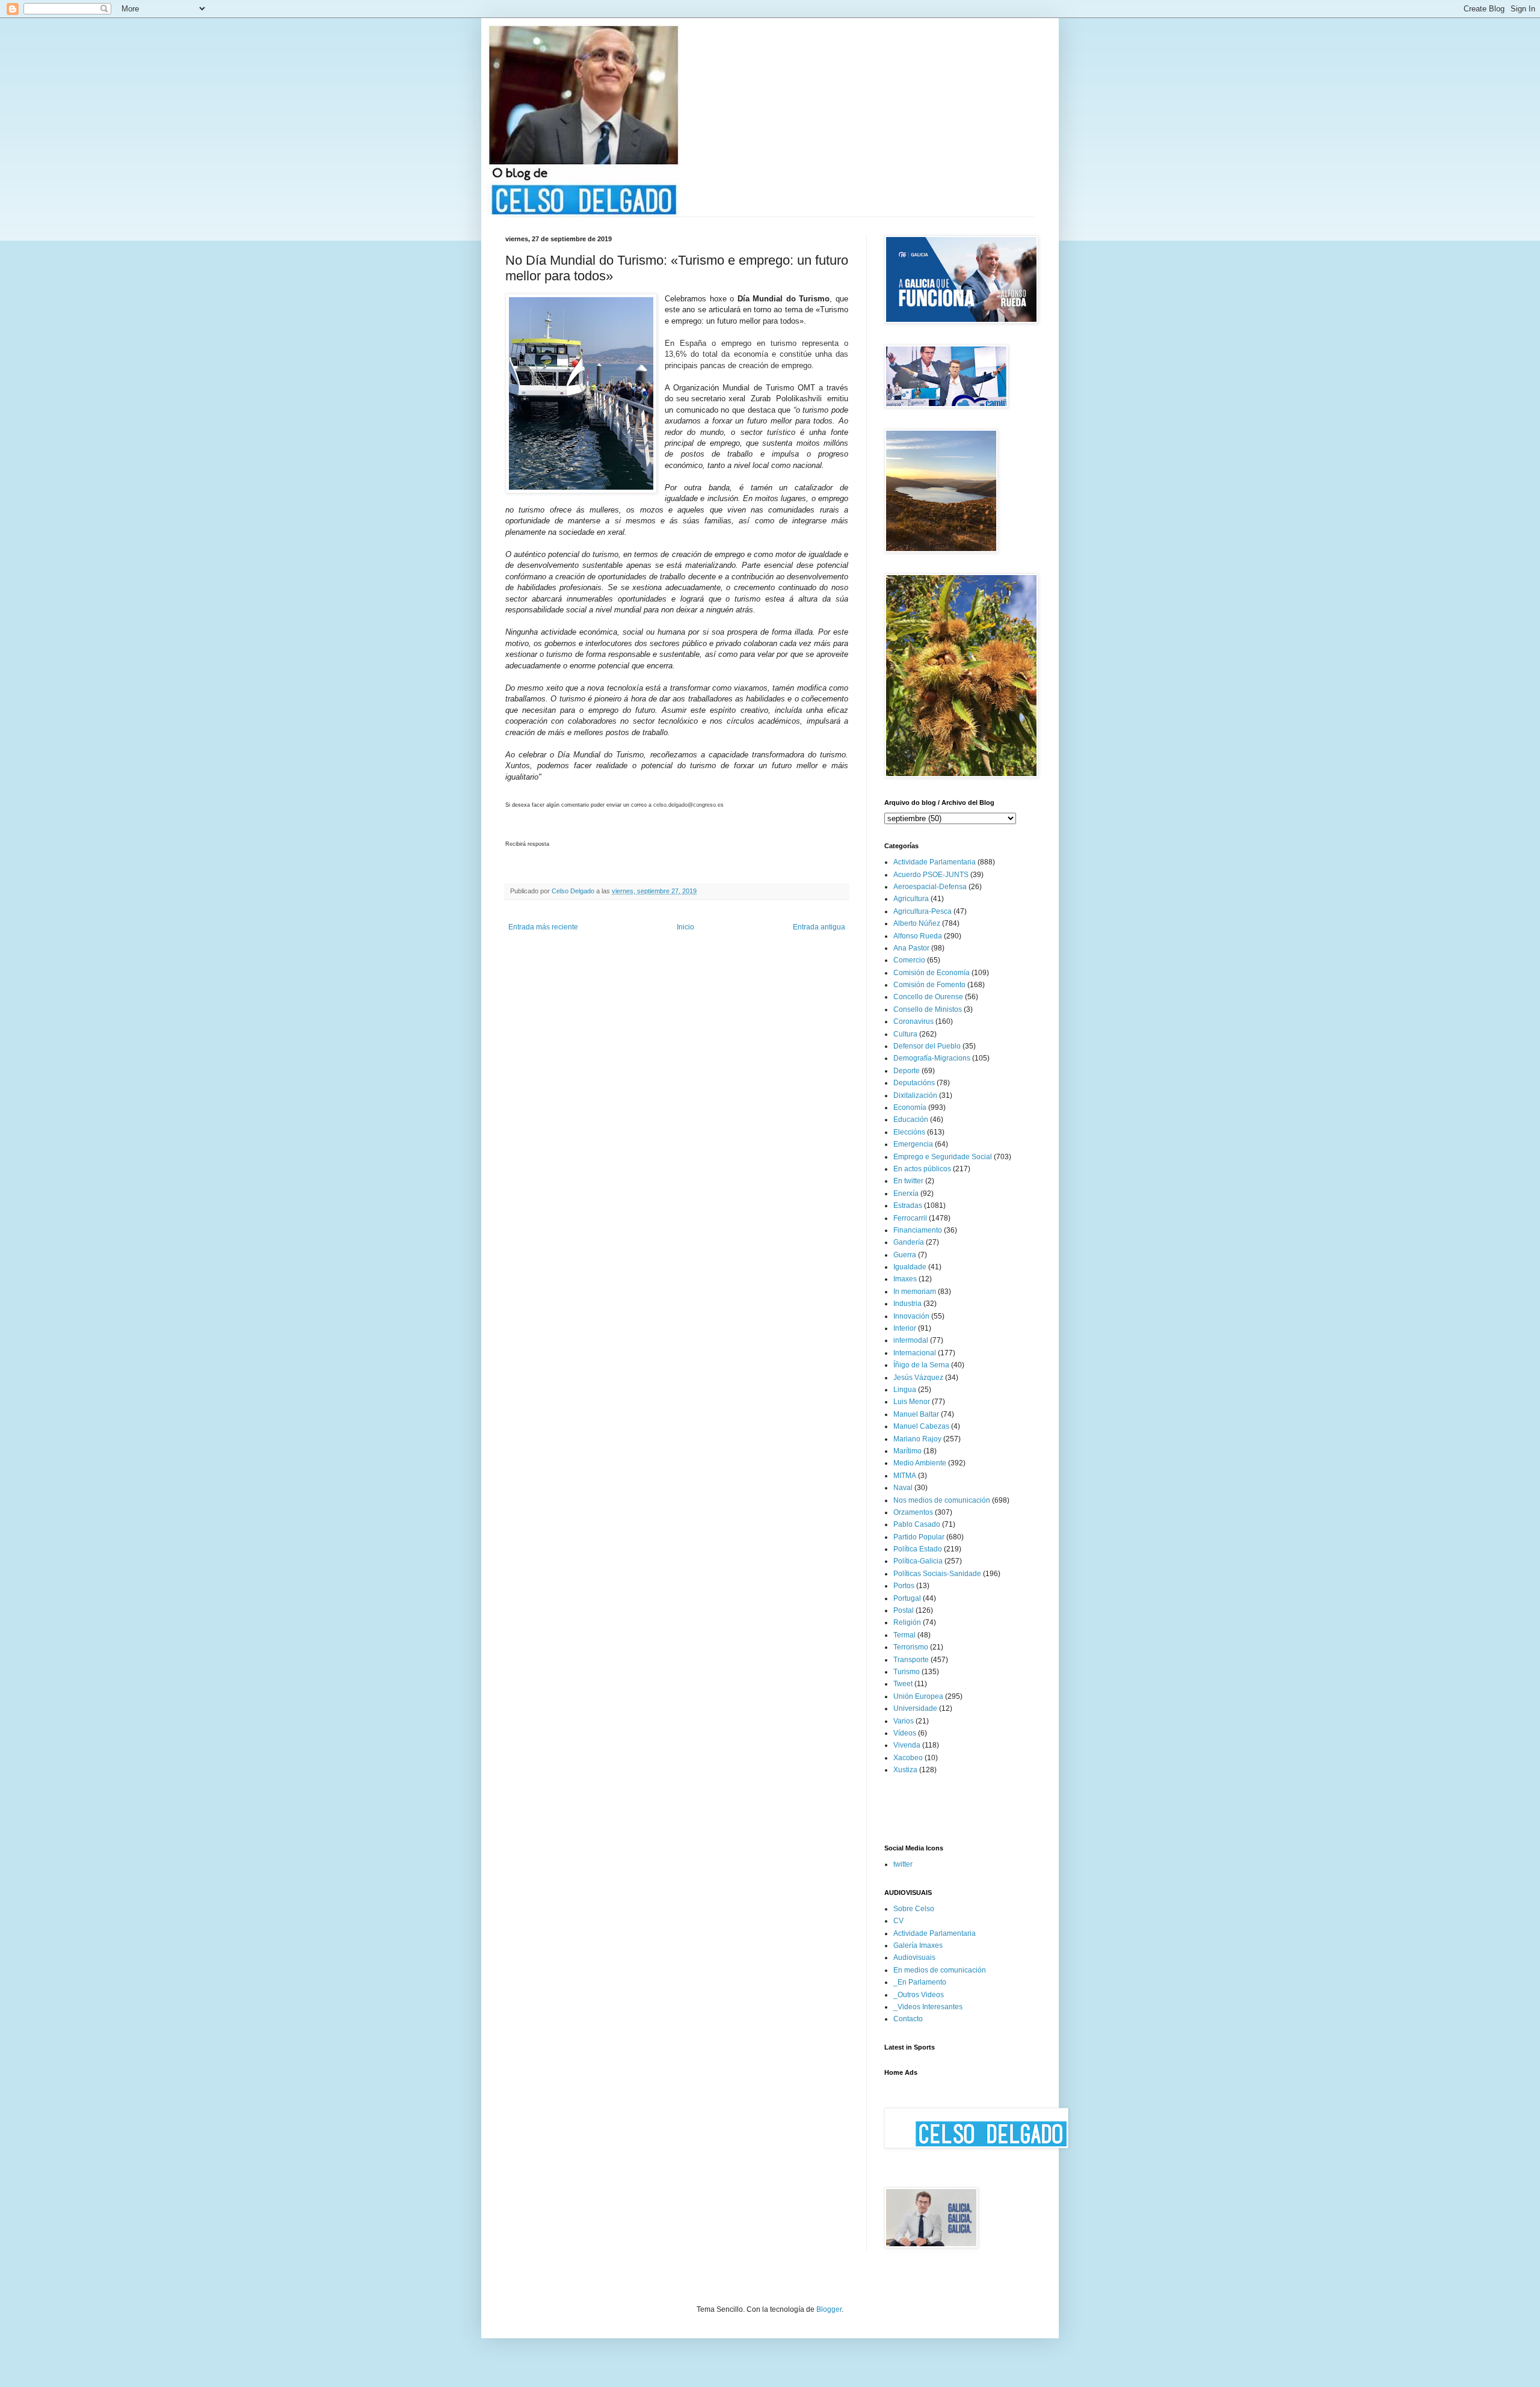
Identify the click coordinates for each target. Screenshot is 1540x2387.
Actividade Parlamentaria (935, 862)
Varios (904, 1721)
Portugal (907, 1598)
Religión (907, 1622)
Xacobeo (908, 1758)
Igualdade (910, 1267)
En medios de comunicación (940, 1970)
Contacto (908, 2019)
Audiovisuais (914, 1957)
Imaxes (905, 1279)
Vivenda (907, 1745)
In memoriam (915, 1292)
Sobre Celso (914, 1909)
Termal (904, 1635)
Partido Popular (919, 1537)
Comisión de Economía (932, 973)
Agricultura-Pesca (922, 911)
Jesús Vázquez (918, 1378)
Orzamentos (913, 1512)
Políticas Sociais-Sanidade (937, 1574)
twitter (903, 1864)
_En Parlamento (920, 1982)
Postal (904, 1610)
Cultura (905, 1034)
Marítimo (907, 1451)
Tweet (903, 1684)
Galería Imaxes (918, 1945)
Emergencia (913, 1144)
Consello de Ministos (928, 1009)
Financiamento (918, 1230)
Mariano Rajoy (917, 1439)
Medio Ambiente (920, 1463)
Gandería (909, 1242)
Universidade (915, 1708)
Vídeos (905, 1733)
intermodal (911, 1340)
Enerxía (906, 1193)
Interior (905, 1328)
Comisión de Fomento (929, 985)
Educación (911, 1120)
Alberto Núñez (917, 923)
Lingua (905, 1390)
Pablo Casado (917, 1524)
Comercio (909, 960)
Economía (910, 1107)
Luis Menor (912, 1402)
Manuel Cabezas (921, 1426)
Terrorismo (911, 1647)
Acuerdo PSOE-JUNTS (931, 875)
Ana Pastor (911, 948)
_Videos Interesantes (928, 2007)
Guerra (905, 1255)
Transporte (911, 1660)
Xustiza (905, 1770)
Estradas (908, 1206)
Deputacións (914, 1083)
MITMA (905, 1476)
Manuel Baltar (916, 1414)
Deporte (907, 1071)
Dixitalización (915, 1095)
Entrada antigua (819, 927)
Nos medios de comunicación (942, 1500)
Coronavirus (913, 1021)
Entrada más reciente (543, 927)
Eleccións (909, 1132)
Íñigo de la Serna (921, 1365)
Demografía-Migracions (932, 1058)
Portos (904, 1586)
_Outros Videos (919, 1995)
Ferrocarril (910, 1218)
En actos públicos (922, 1169)
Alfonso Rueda (918, 936)
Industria (907, 1304)
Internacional (915, 1353)
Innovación (911, 1316)
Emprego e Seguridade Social (943, 1157)
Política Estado (918, 1549)
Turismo (907, 1672)
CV (898, 1921)
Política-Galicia (918, 1561)
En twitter (908, 1181)
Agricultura (911, 899)
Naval (903, 1488)
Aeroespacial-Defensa (930, 887)
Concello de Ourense (928, 997)
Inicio (685, 927)
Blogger (829, 2309)
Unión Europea (918, 1696)
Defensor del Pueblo (927, 1046)
